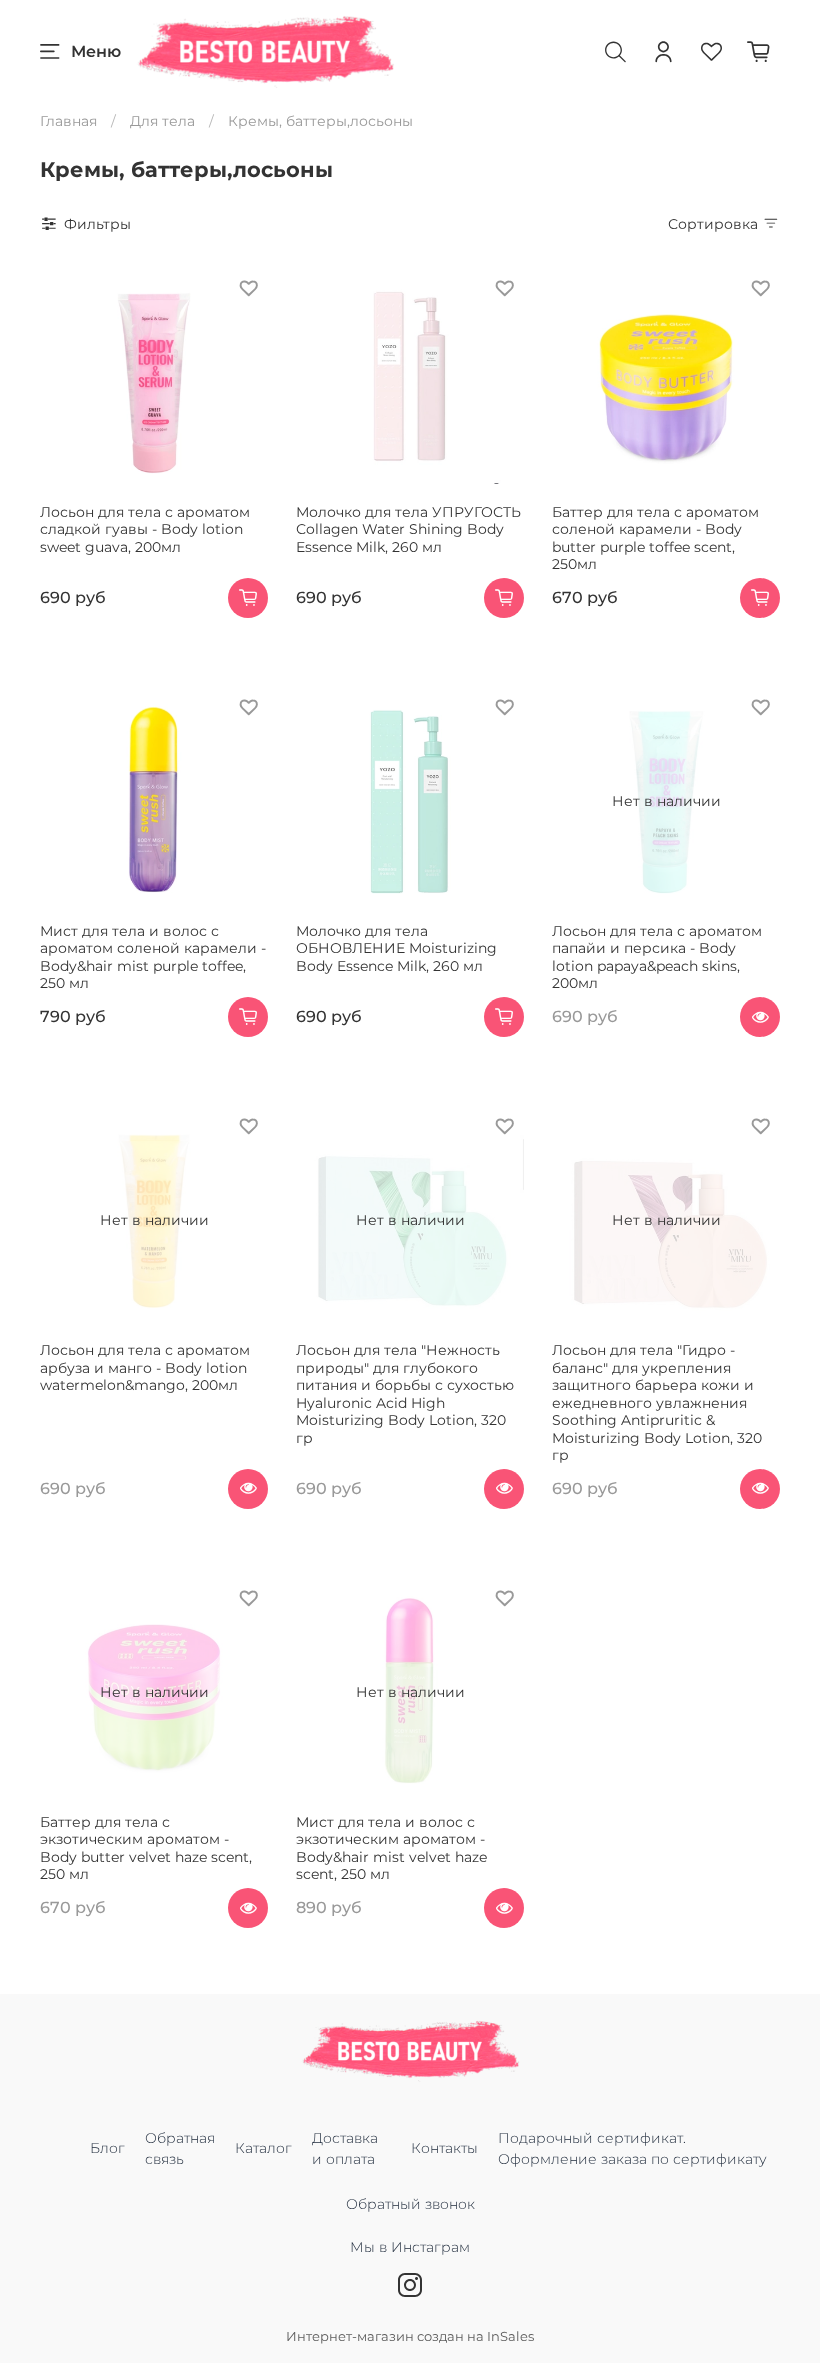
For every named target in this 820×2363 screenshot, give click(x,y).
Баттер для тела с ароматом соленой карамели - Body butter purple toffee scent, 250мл (655, 538)
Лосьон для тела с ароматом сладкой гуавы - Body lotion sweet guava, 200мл (145, 529)
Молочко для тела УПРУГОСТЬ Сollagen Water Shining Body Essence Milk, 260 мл (408, 529)
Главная (68, 121)
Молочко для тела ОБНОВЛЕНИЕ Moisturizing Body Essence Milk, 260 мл (396, 948)
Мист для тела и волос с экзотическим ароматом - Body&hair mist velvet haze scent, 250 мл (391, 1848)
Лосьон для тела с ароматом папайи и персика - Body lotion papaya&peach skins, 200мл (657, 957)
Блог (107, 2148)
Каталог (263, 2148)
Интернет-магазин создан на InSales (410, 2336)
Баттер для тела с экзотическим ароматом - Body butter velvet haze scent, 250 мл (146, 1848)
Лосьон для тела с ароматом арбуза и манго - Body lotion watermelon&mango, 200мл (145, 1367)
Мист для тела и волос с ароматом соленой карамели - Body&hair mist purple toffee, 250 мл (153, 957)
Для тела (162, 121)
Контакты (444, 2148)
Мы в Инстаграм (410, 2247)
